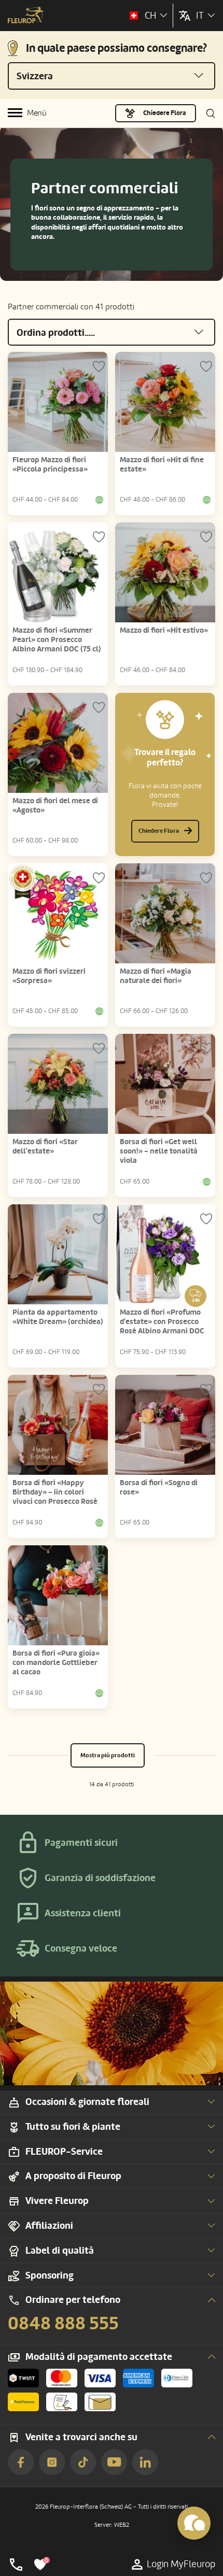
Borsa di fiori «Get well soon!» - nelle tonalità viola (159, 1151)
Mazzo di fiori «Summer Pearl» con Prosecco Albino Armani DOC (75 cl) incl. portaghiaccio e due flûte (57, 649)
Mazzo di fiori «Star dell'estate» (45, 1147)
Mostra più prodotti (108, 1755)
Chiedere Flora (165, 113)
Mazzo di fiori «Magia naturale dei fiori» (156, 976)
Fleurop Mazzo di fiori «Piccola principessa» (50, 465)
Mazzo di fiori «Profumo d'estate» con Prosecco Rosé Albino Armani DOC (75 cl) (162, 1326)
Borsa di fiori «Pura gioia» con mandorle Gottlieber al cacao (56, 1663)
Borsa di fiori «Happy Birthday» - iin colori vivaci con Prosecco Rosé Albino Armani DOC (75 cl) (57, 1497)
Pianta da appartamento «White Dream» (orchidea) (58, 1317)
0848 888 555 (63, 2324)
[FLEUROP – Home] (26, 16)
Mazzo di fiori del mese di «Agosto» (55, 806)
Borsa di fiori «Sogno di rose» (159, 1488)
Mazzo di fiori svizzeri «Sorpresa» (49, 976)
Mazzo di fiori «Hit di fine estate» (162, 465)
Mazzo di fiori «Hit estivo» (164, 630)
